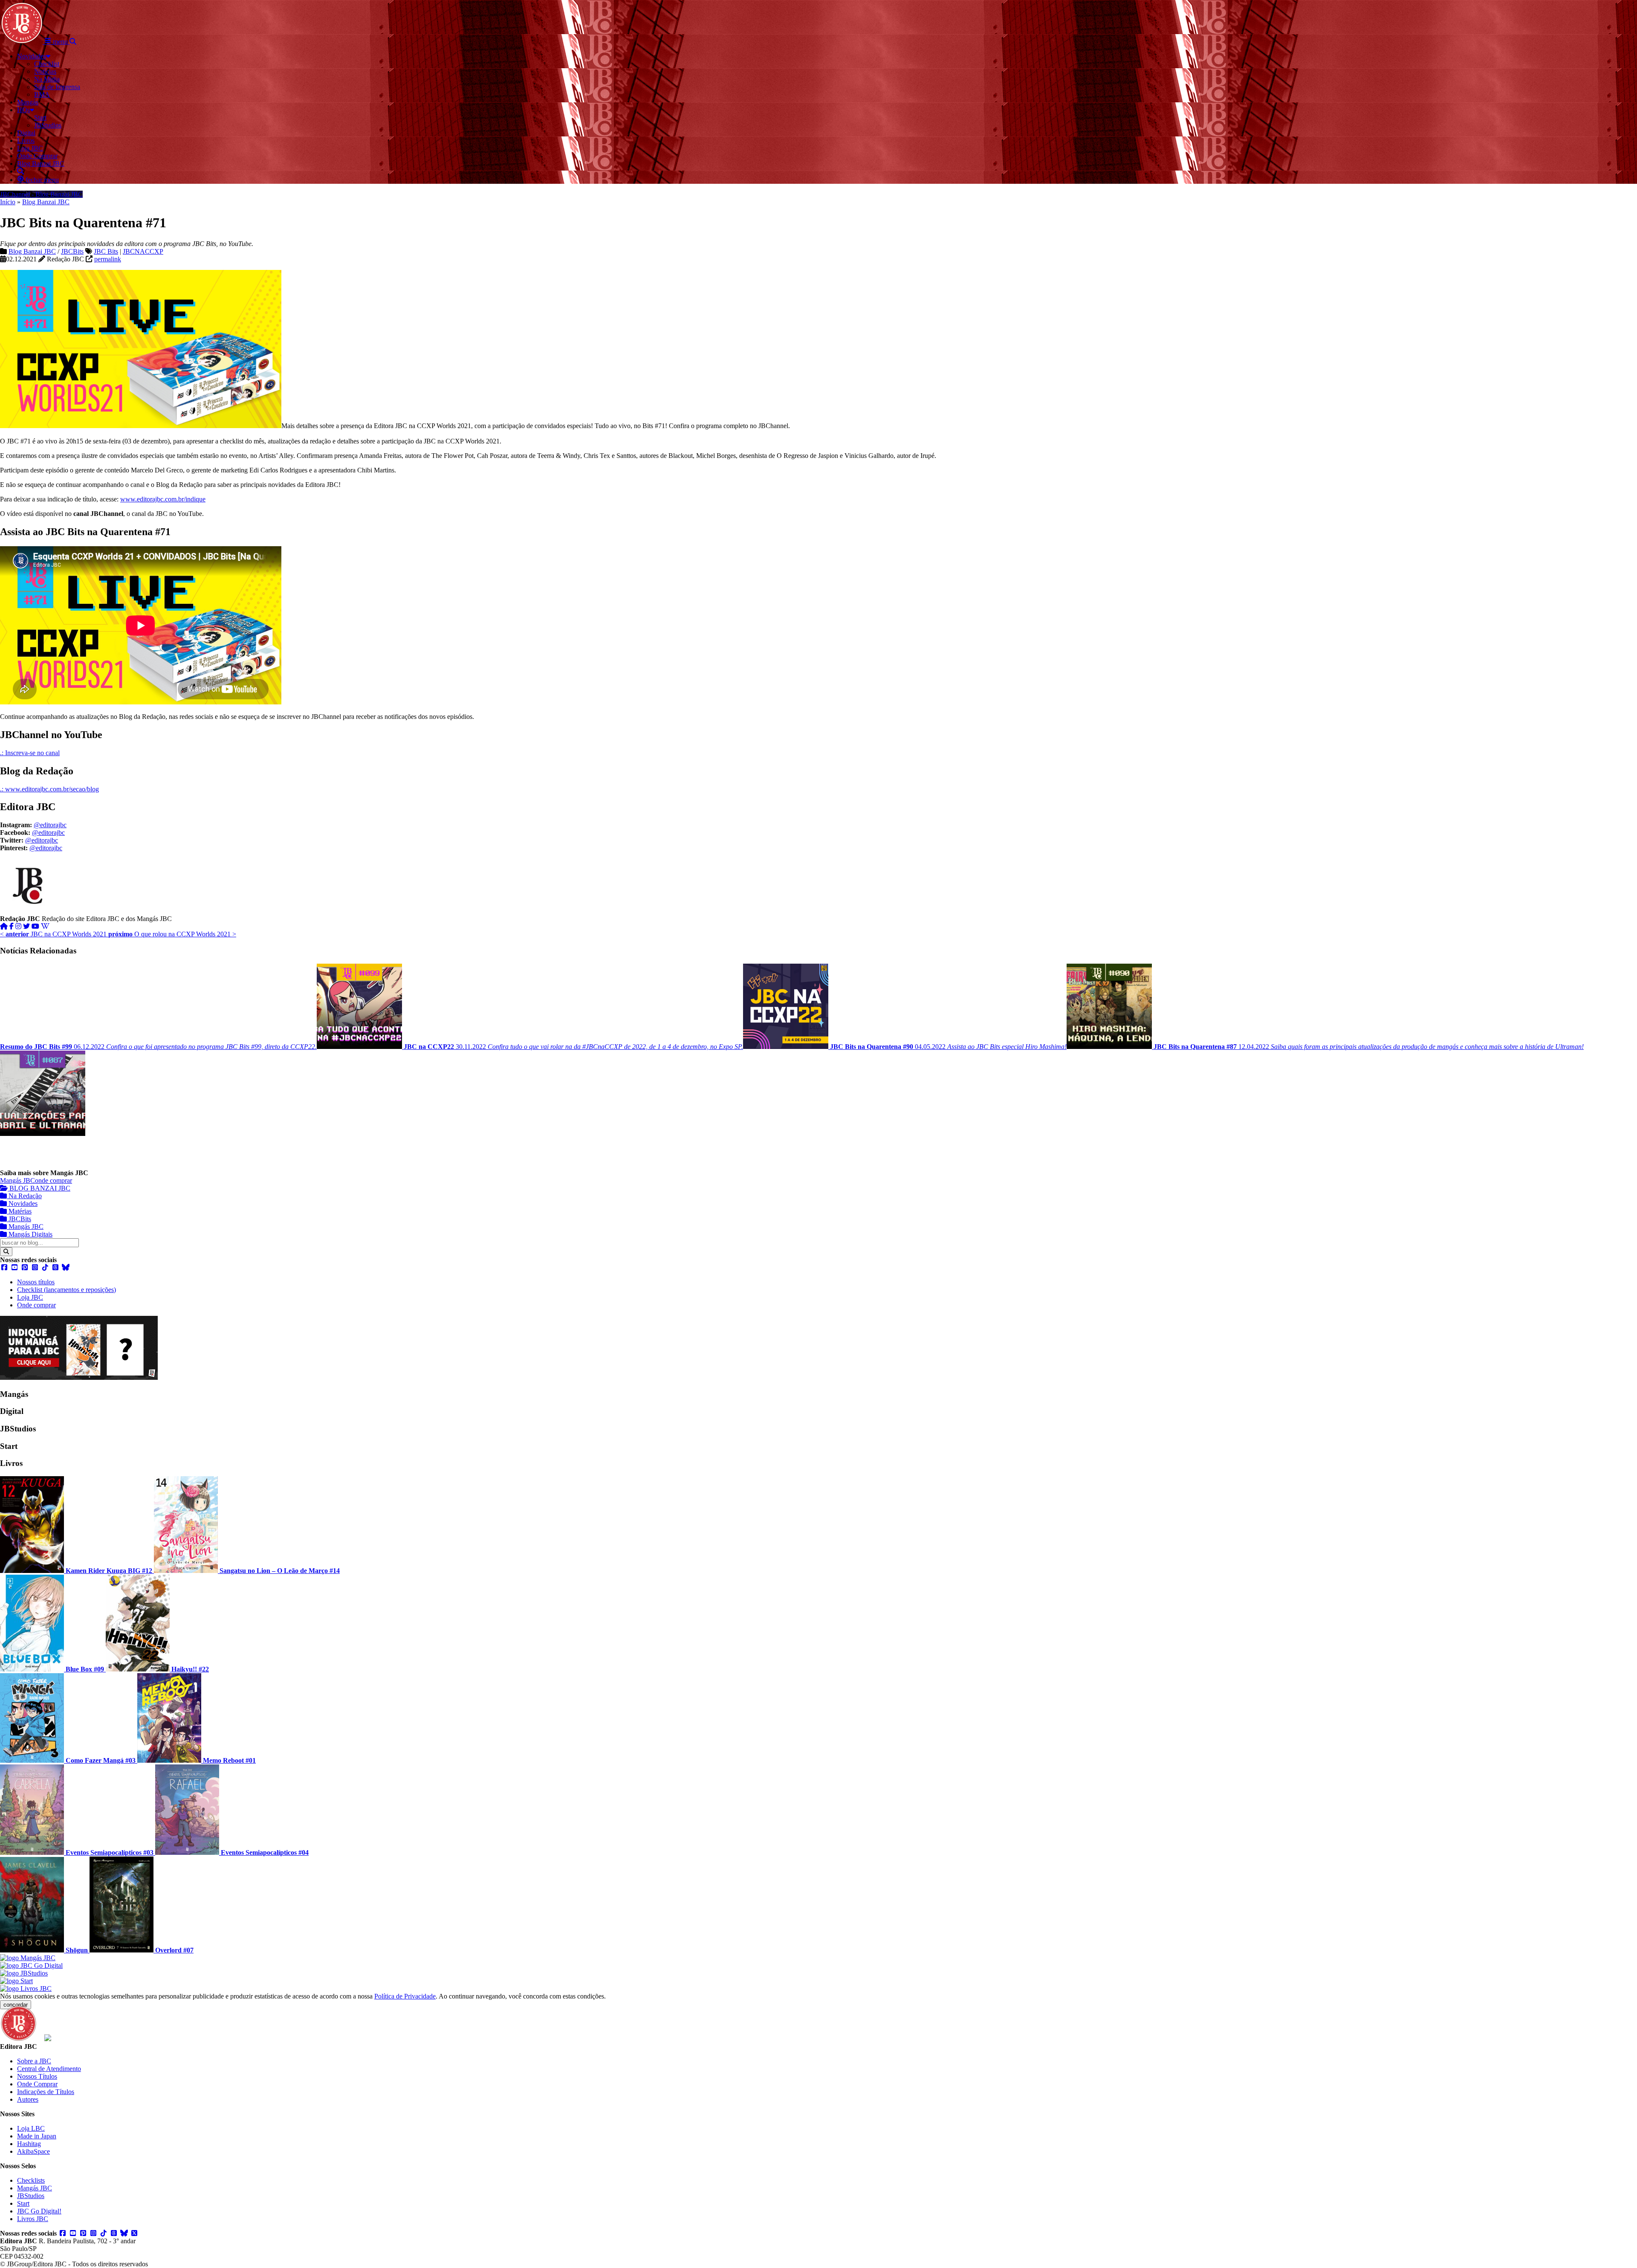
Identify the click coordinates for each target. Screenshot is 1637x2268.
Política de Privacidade (405, 1996)
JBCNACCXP (143, 251)
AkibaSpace (33, 2151)
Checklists (31, 2180)
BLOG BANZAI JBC (39, 1188)
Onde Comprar (37, 2084)
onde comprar (54, 1180)
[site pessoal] (4, 926)
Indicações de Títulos (46, 2092)
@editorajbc (50, 825)
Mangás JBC (17, 1180)
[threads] (55, 1267)
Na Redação (24, 1196)
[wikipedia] (45, 926)
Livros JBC (33, 2219)
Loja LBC (31, 2128)
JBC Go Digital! (39, 2211)
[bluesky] (66, 1267)
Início (8, 202)
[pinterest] (25, 1267)
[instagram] (18, 926)
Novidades (22, 1204)
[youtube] (35, 926)
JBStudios (31, 2196)
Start (23, 2203)
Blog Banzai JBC (46, 202)
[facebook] (12, 926)
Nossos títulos (36, 1282)
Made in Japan (37, 2136)
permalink (108, 259)
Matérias (19, 1211)
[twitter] (26, 926)
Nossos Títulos (37, 2076)
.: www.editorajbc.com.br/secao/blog (49, 789)
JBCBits (72, 251)
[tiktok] (45, 1267)
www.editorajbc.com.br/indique (163, 499)
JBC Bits (106, 251)
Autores (28, 2099)
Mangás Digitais (30, 1234)
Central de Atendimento (49, 2069)
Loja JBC (30, 1297)
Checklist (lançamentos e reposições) (67, 1290)
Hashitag (29, 2144)
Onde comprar (36, 1305)
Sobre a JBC (34, 2061)
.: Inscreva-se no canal (30, 753)
